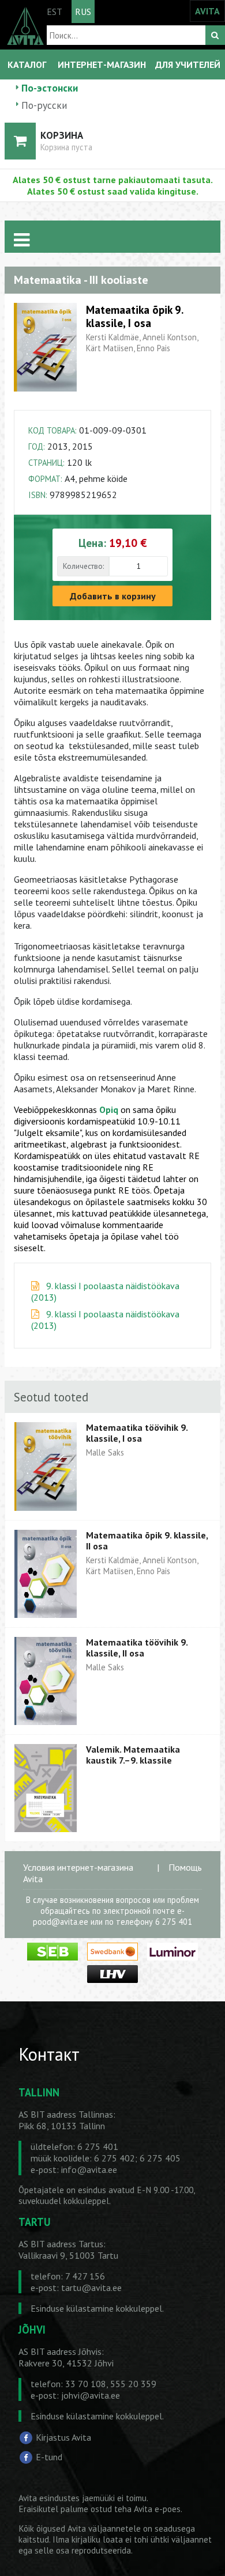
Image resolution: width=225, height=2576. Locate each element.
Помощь (185, 1867)
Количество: (83, 566)
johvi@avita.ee (91, 2395)
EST (55, 12)
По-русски (44, 105)
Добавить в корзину (113, 596)
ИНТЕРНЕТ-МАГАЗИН (102, 64)
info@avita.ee (89, 2170)
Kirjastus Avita (63, 2437)
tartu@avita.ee (91, 2288)
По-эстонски (50, 88)
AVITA (207, 11)
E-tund (49, 2457)
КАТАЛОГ (27, 64)
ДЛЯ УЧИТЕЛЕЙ (188, 64)
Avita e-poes (157, 2509)
